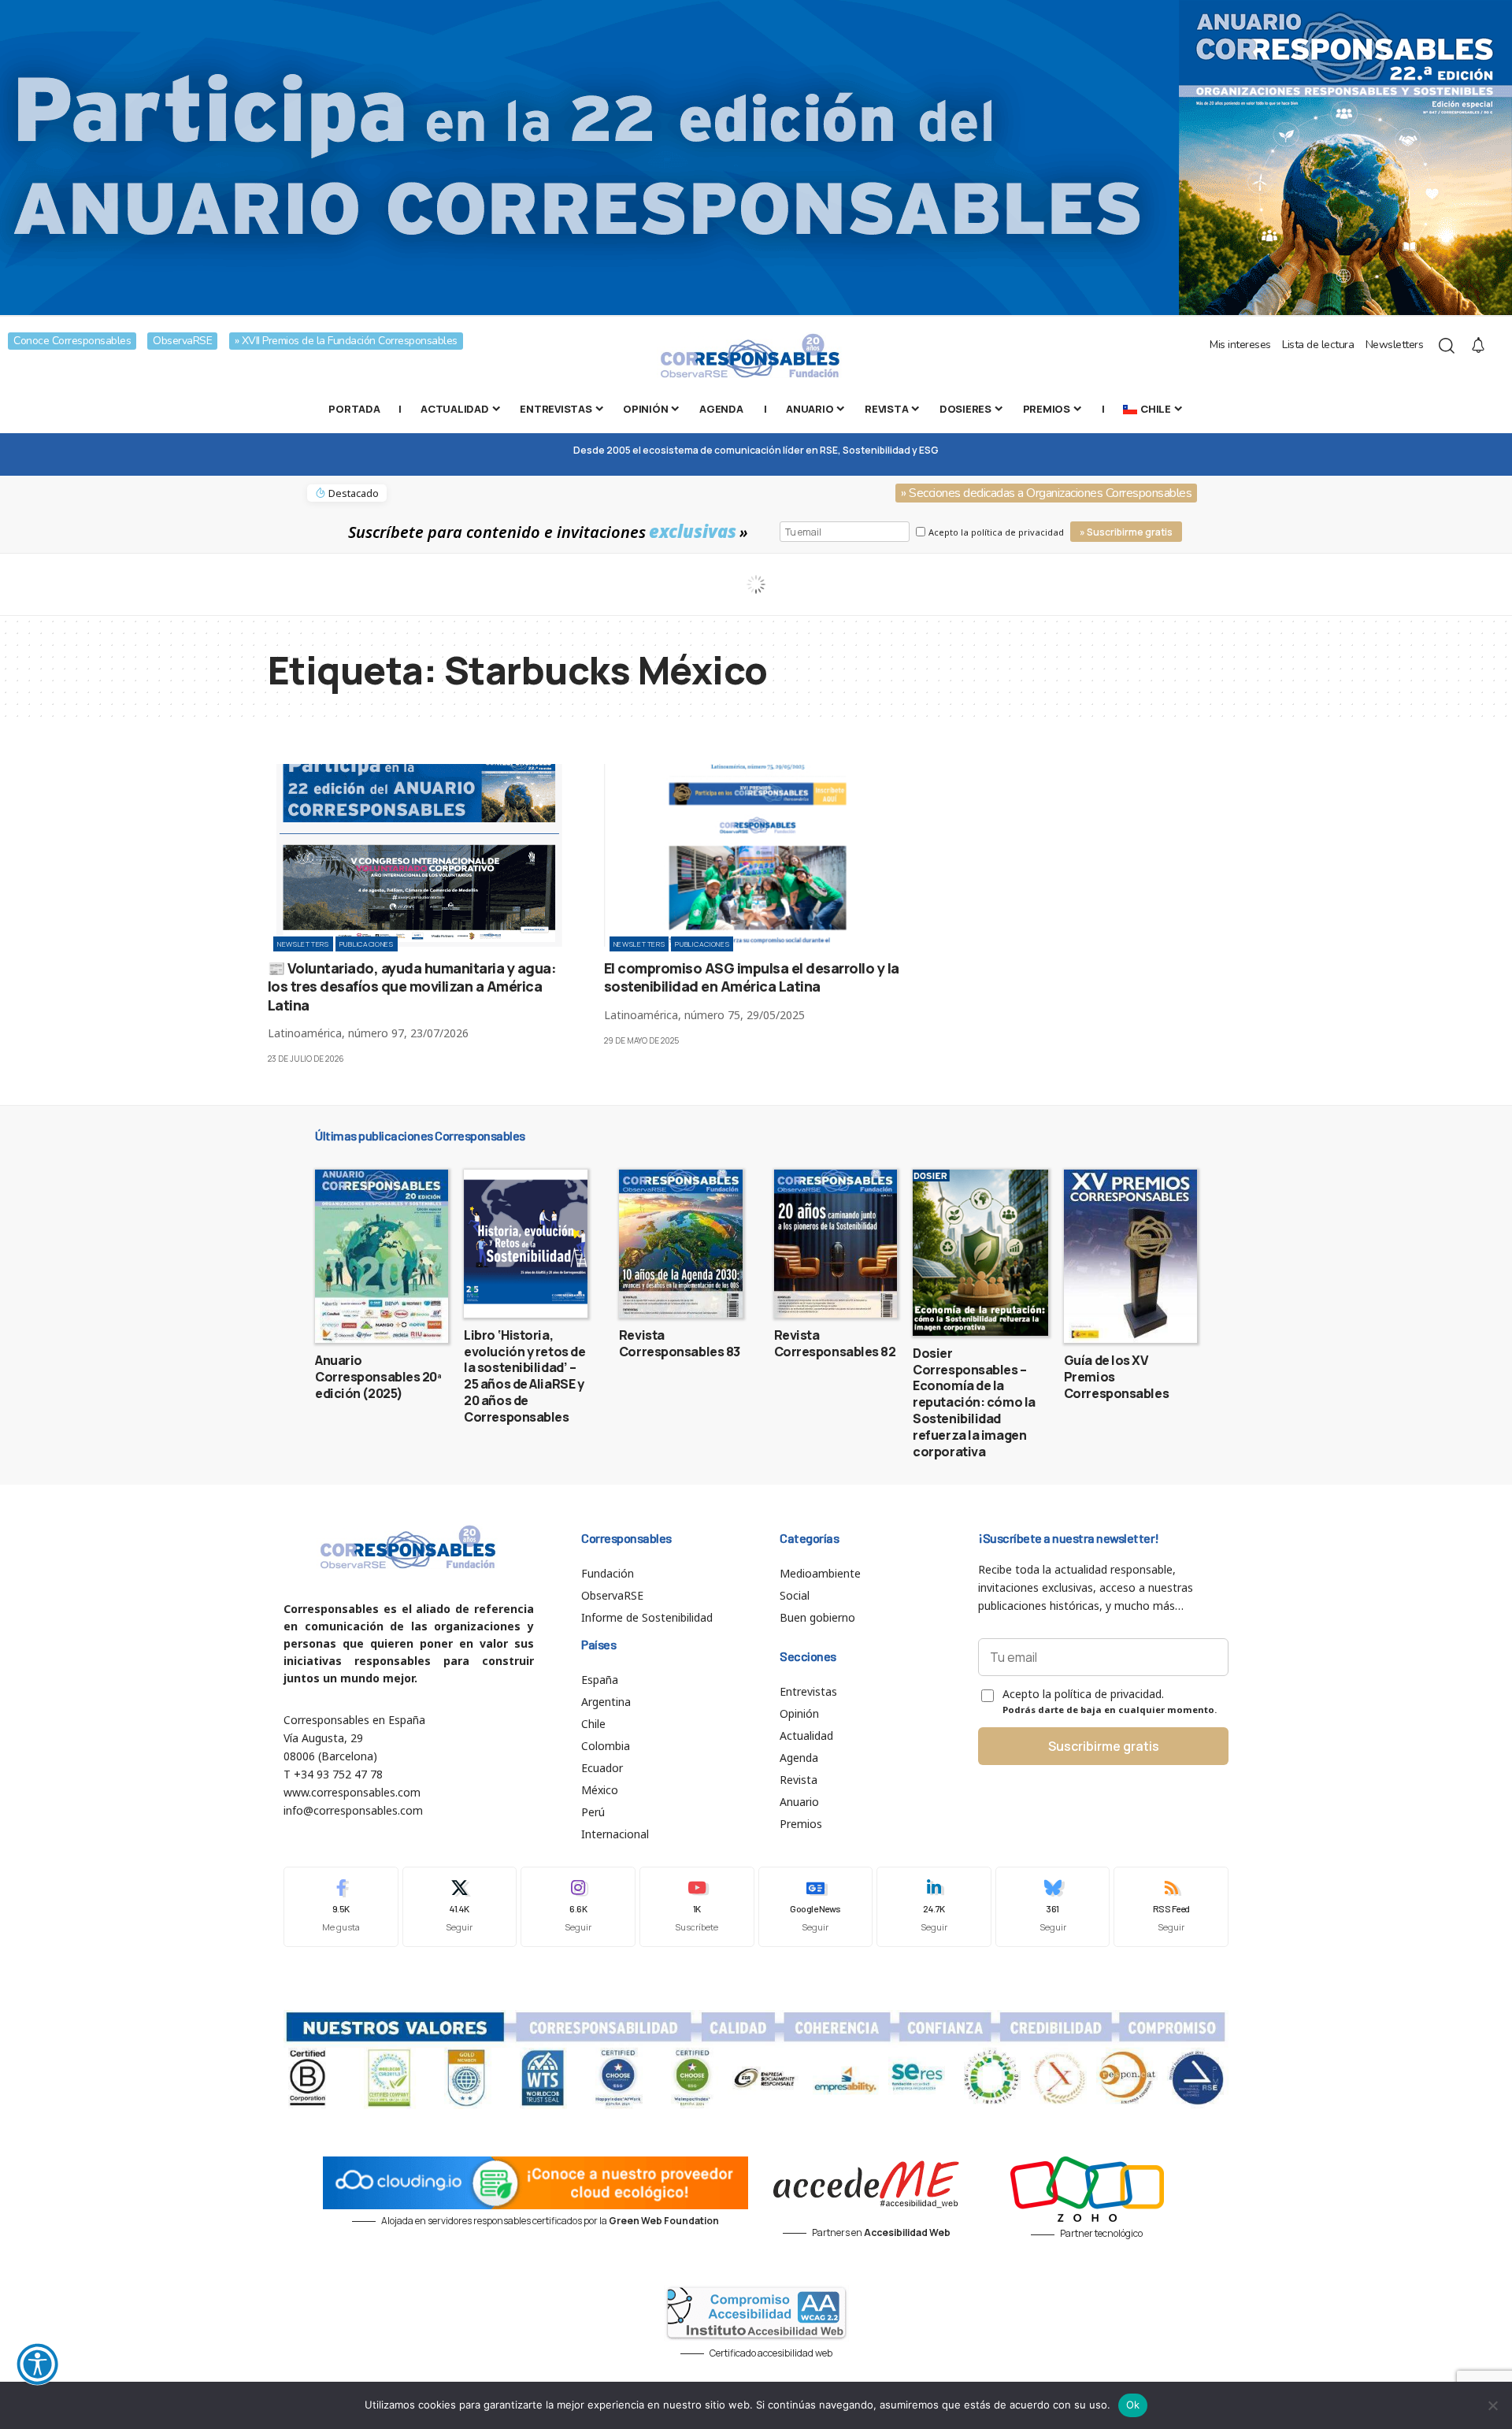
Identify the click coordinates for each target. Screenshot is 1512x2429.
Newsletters (1395, 345)
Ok (1133, 2405)
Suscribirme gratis (1104, 1746)
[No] (1492, 2405)
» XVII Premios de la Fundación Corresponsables (346, 341)
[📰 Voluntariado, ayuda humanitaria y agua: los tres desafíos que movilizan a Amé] (420, 855)
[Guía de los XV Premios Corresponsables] (1130, 1256)
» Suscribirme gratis (1126, 532)
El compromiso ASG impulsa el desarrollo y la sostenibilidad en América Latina (752, 977)
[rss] (1171, 1906)
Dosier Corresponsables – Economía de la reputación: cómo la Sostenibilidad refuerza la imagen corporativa (974, 1402)
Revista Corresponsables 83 (680, 1343)
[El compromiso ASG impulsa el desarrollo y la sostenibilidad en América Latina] (756, 855)
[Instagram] (578, 1906)
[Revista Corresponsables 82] (836, 1244)
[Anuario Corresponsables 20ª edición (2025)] (382, 1256)
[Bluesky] (1053, 1906)
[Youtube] (697, 1906)
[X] (460, 1906)
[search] (1447, 346)
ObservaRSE (182, 341)
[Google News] (816, 1906)
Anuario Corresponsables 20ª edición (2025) (378, 1377)
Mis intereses (1240, 345)
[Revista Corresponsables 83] (681, 1244)
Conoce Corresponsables (72, 341)
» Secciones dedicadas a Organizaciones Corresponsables (1046, 493)
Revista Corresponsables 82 (835, 1343)
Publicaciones (367, 944)
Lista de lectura (1318, 345)
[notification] (1478, 346)
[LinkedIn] (934, 1906)
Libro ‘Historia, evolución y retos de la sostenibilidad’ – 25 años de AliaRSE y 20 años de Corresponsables (524, 1376)
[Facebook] (341, 1906)
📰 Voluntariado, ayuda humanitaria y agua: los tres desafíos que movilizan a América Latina (412, 986)
